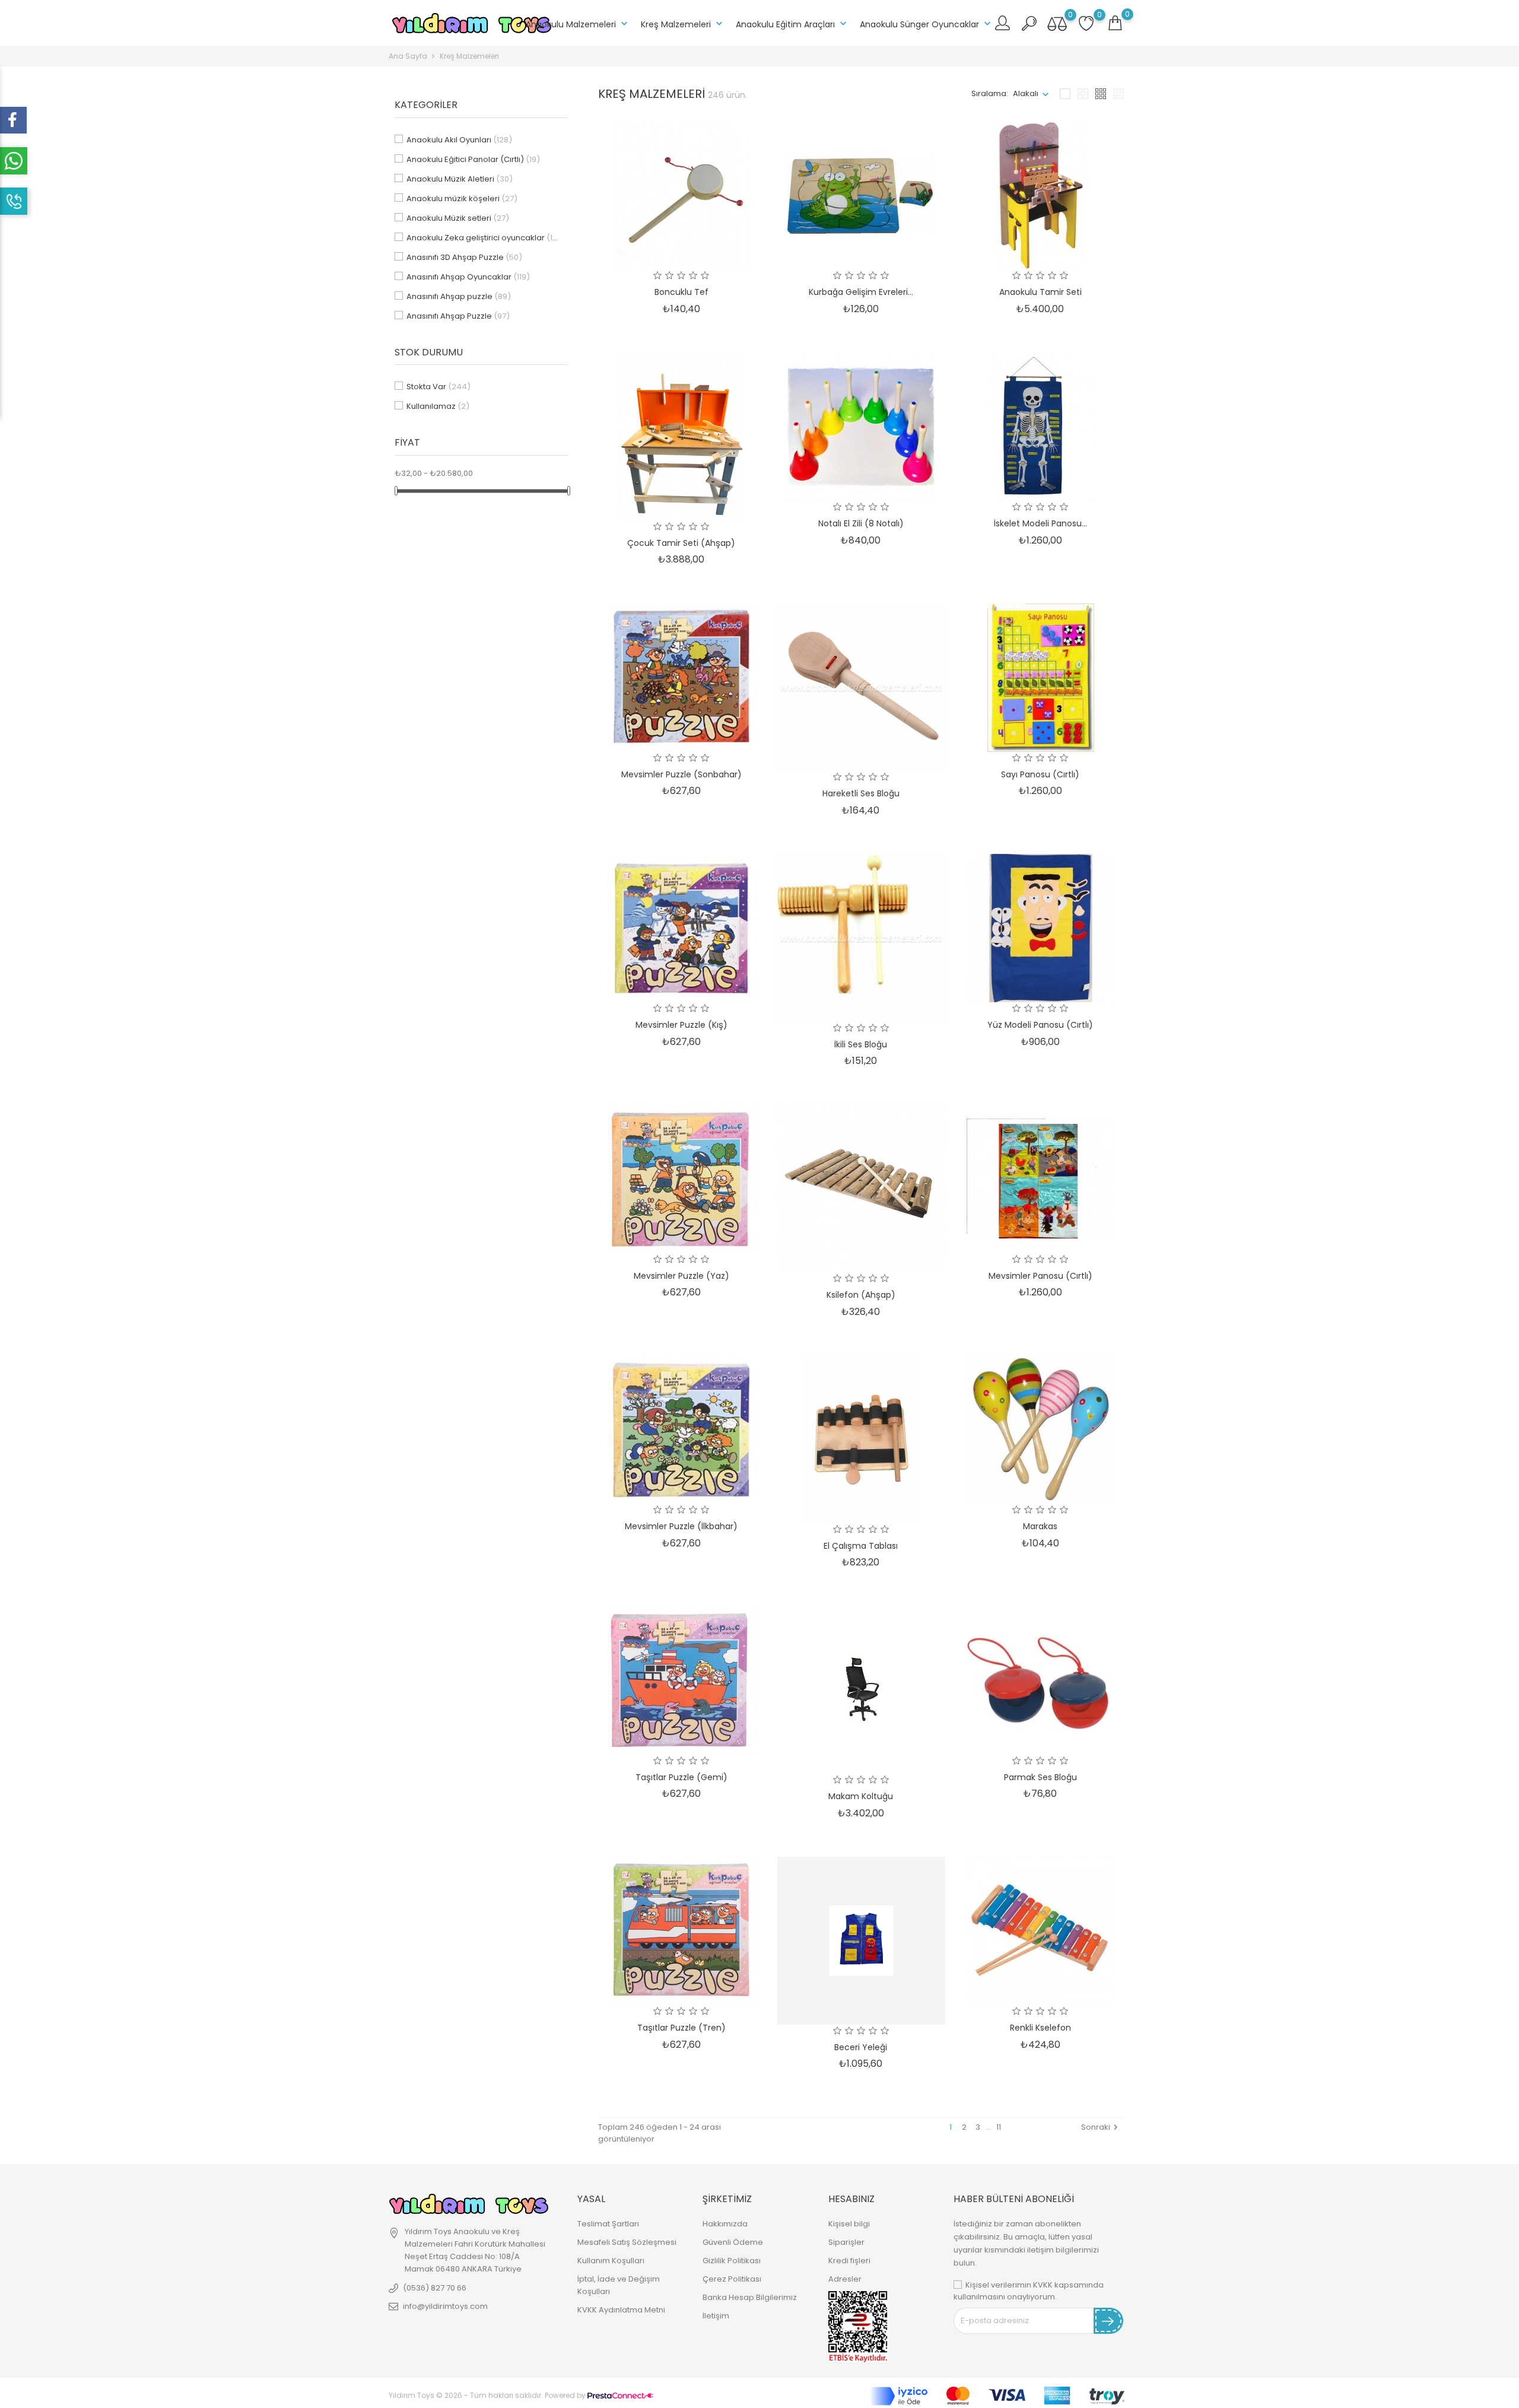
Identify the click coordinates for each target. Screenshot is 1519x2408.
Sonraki (1101, 2127)
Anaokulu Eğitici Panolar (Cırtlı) (473, 159)
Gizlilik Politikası (732, 2261)
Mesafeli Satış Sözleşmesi (627, 2242)
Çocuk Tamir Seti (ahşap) (681, 543)
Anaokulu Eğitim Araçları (792, 24)
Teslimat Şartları (608, 2224)
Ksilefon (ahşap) (861, 1295)
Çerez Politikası (732, 2279)
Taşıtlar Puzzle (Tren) (681, 2028)
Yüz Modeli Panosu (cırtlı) (1040, 1025)
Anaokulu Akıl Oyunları (459, 140)
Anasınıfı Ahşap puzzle (459, 296)
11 (999, 2127)
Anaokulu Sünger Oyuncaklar (927, 24)
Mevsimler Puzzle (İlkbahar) (681, 1526)
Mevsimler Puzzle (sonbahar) (681, 774)
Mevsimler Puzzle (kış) (681, 1025)
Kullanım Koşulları (611, 2261)
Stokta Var (438, 387)
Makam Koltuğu (861, 1796)
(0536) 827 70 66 (435, 2288)
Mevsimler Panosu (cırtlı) (1040, 1276)
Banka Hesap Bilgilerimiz (750, 2297)
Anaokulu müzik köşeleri (462, 198)
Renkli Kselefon (1040, 2028)
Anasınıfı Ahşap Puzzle (458, 316)
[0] (1115, 23)
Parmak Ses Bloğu (1040, 1777)
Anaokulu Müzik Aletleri (460, 179)
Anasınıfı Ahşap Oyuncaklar (468, 277)
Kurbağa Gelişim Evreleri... (861, 292)
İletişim (716, 2316)
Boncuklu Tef (681, 292)
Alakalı (1026, 93)
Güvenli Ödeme (733, 2242)
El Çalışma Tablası (861, 1546)
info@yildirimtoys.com (445, 2306)
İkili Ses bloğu (861, 1044)
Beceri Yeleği (861, 2047)
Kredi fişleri (849, 2261)
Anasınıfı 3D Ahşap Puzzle (464, 257)
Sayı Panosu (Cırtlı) (1040, 774)
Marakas (1040, 1526)
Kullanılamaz (438, 406)
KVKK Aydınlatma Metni (621, 2310)
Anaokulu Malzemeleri (578, 24)
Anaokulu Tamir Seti (1040, 292)
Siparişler (846, 2242)
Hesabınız (851, 2199)
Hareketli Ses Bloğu (861, 793)
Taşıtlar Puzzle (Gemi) (681, 1777)
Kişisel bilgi (849, 2224)
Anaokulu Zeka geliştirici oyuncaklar (484, 238)
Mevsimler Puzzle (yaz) (681, 1276)
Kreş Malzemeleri (683, 24)
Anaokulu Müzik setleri (458, 218)
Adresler (845, 2279)
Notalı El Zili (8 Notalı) (861, 523)
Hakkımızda (725, 2224)
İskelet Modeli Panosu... (1040, 523)
